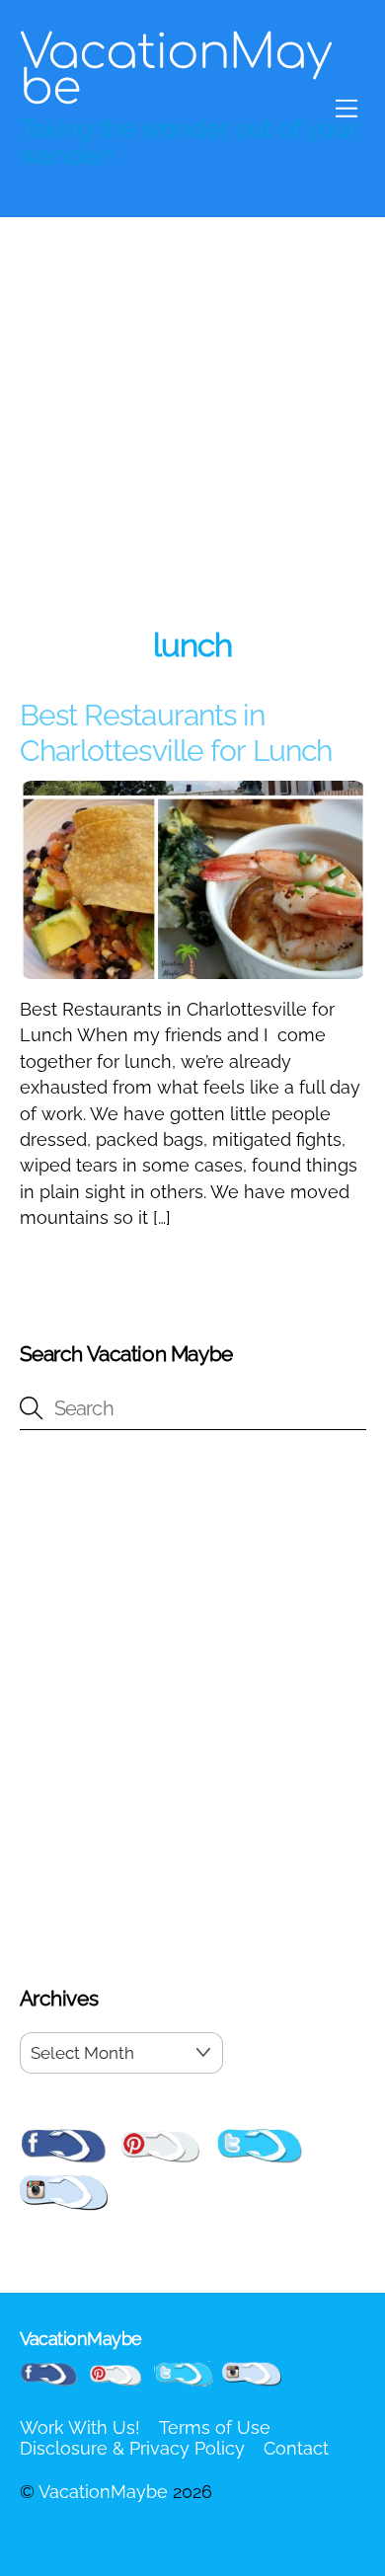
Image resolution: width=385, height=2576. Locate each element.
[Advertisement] (192, 419)
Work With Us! (80, 2427)
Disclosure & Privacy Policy (132, 2448)
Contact (296, 2448)
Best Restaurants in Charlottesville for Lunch (176, 733)
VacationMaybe (103, 2492)
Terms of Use (215, 2427)
